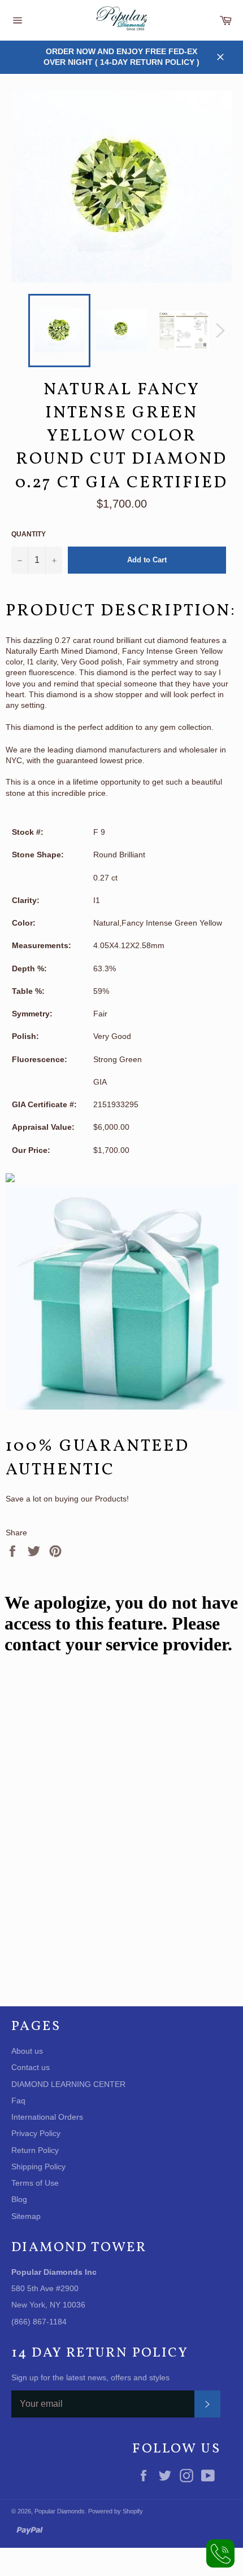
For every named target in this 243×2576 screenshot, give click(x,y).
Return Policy (35, 2150)
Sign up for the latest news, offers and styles (90, 2377)
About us (27, 2051)
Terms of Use (35, 2183)
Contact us (31, 2067)
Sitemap (26, 2216)
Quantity (29, 534)
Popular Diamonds (60, 2511)
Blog (19, 2199)
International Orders (47, 2117)
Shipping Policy (38, 2167)
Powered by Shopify (116, 2511)
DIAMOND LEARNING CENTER (68, 2084)
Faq (18, 2101)
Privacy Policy (36, 2133)
